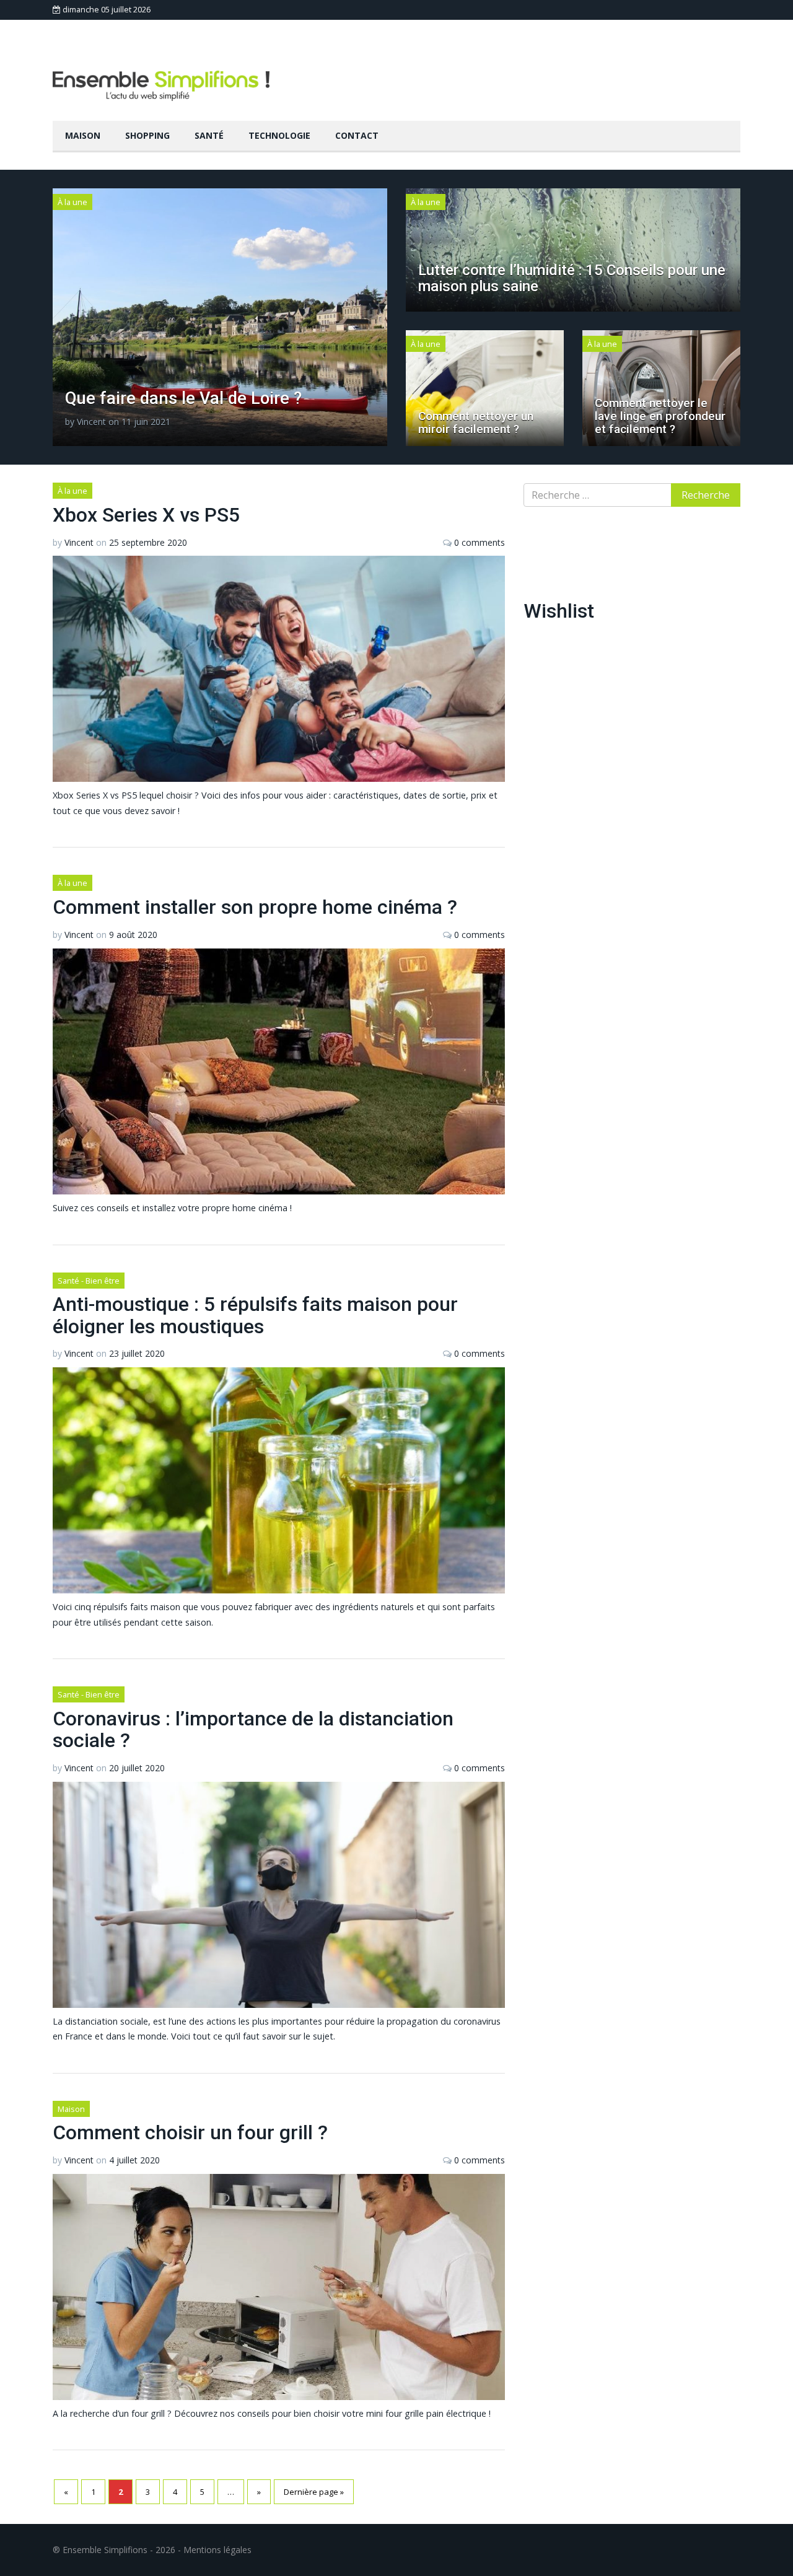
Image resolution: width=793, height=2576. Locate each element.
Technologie (279, 135)
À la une (72, 202)
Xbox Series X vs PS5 (146, 515)
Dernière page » (314, 2492)
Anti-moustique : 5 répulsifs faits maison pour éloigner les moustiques (255, 1315)
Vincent (91, 422)
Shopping (147, 135)
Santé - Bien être (89, 1281)
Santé (209, 135)
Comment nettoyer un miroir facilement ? (476, 423)
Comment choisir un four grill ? (190, 2132)
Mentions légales (217, 2550)
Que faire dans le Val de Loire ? (183, 398)
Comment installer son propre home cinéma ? (255, 907)
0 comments (480, 542)
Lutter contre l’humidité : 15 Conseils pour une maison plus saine (572, 278)
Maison (83, 135)
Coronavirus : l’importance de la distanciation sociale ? (253, 1729)
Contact (357, 135)
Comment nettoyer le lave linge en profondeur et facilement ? (660, 416)
